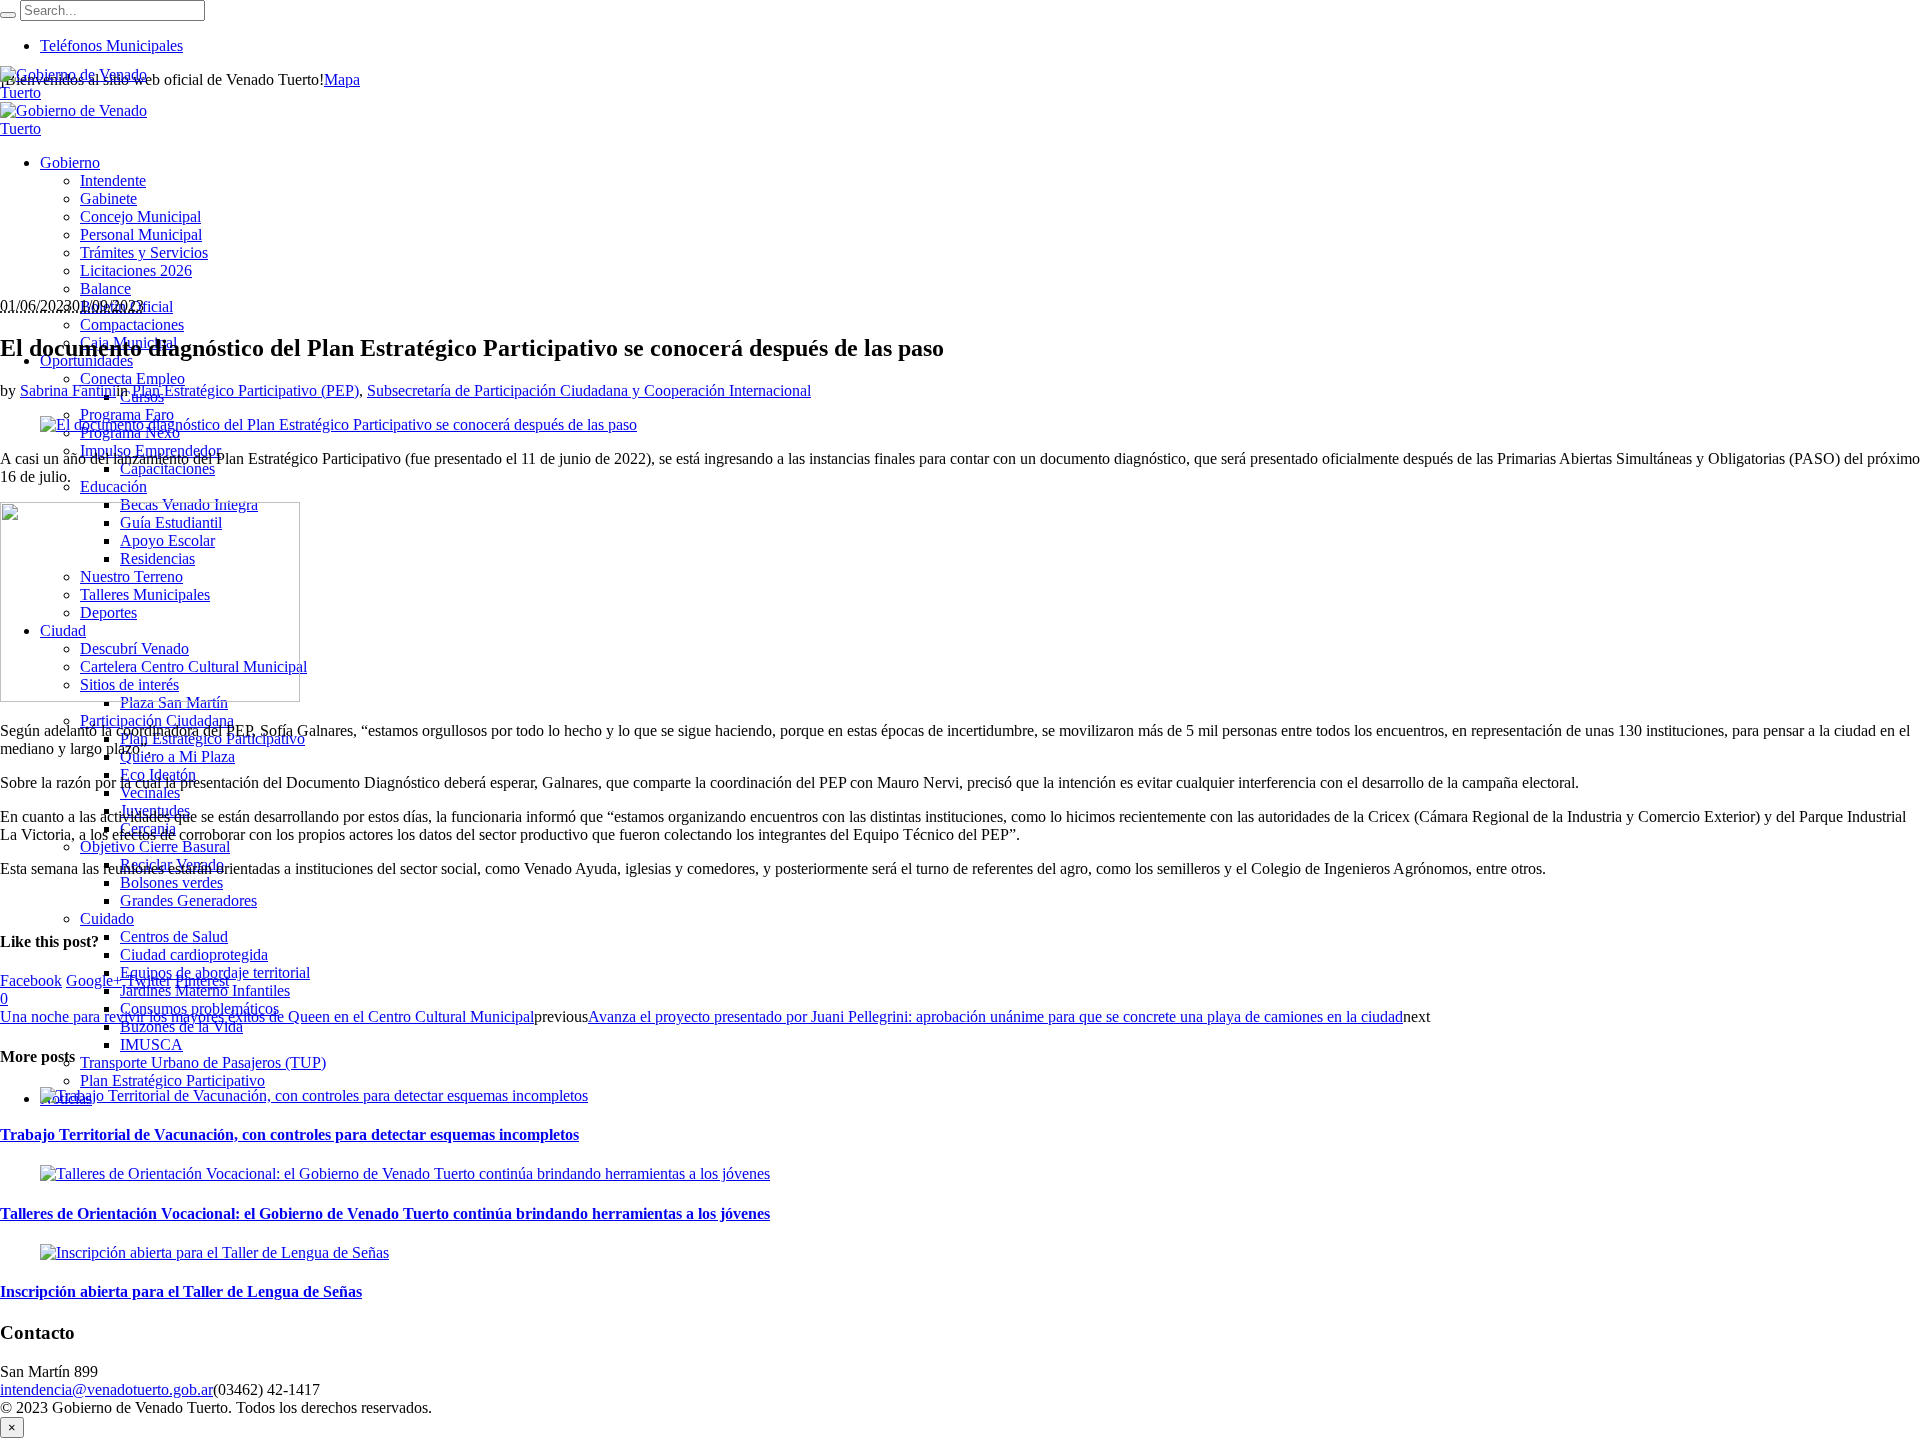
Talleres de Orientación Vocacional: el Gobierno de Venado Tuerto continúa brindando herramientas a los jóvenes (385, 1213)
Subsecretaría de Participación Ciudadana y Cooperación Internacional (589, 390)
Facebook (31, 980)
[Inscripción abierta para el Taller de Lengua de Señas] (214, 1252)
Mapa (342, 79)
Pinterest (202, 980)
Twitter (148, 980)
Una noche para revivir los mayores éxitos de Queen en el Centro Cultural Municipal (267, 1016)
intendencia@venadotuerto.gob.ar (106, 1389)
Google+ (94, 980)
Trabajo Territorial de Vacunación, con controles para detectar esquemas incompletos (289, 1134)
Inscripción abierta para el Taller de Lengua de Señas (181, 1291)
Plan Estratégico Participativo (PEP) (245, 390)
